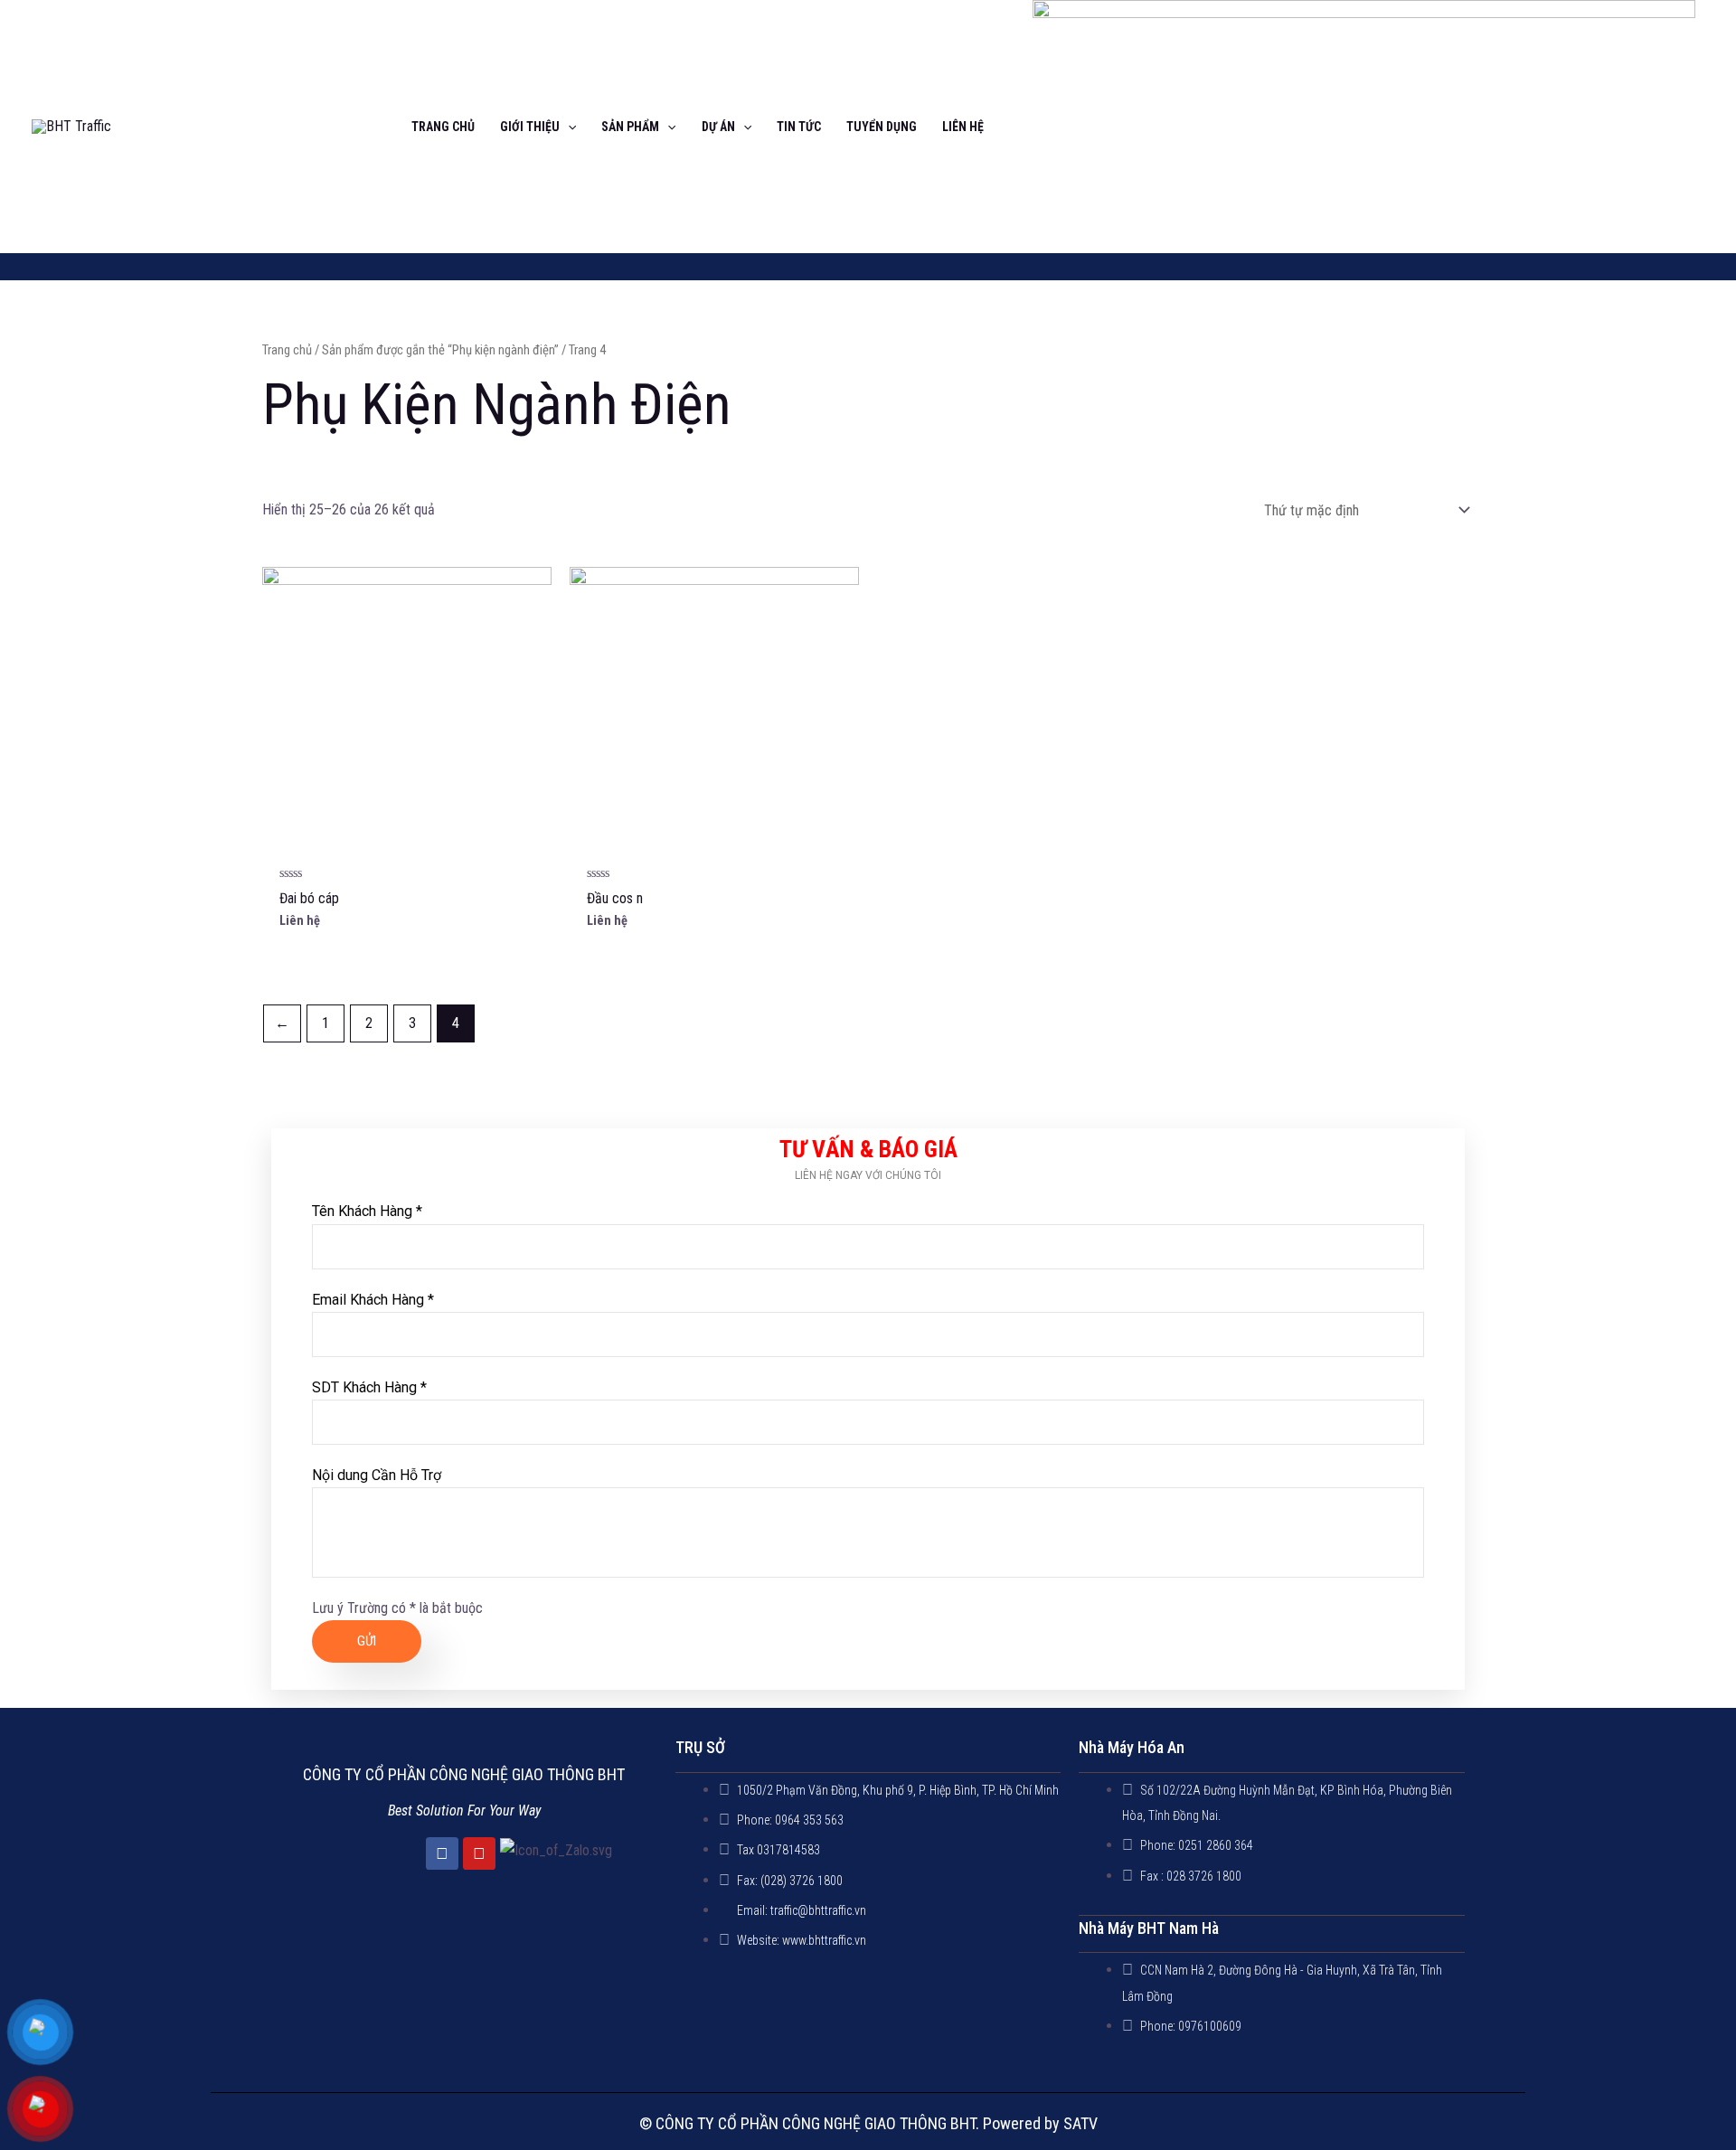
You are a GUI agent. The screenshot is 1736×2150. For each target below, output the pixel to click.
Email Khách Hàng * (373, 1300)
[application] (568, 127)
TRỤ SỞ (700, 1747)
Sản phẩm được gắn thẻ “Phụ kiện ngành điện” (440, 350)
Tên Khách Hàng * (367, 1211)
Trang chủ (287, 350)
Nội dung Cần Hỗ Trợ (377, 1475)
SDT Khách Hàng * (369, 1387)
